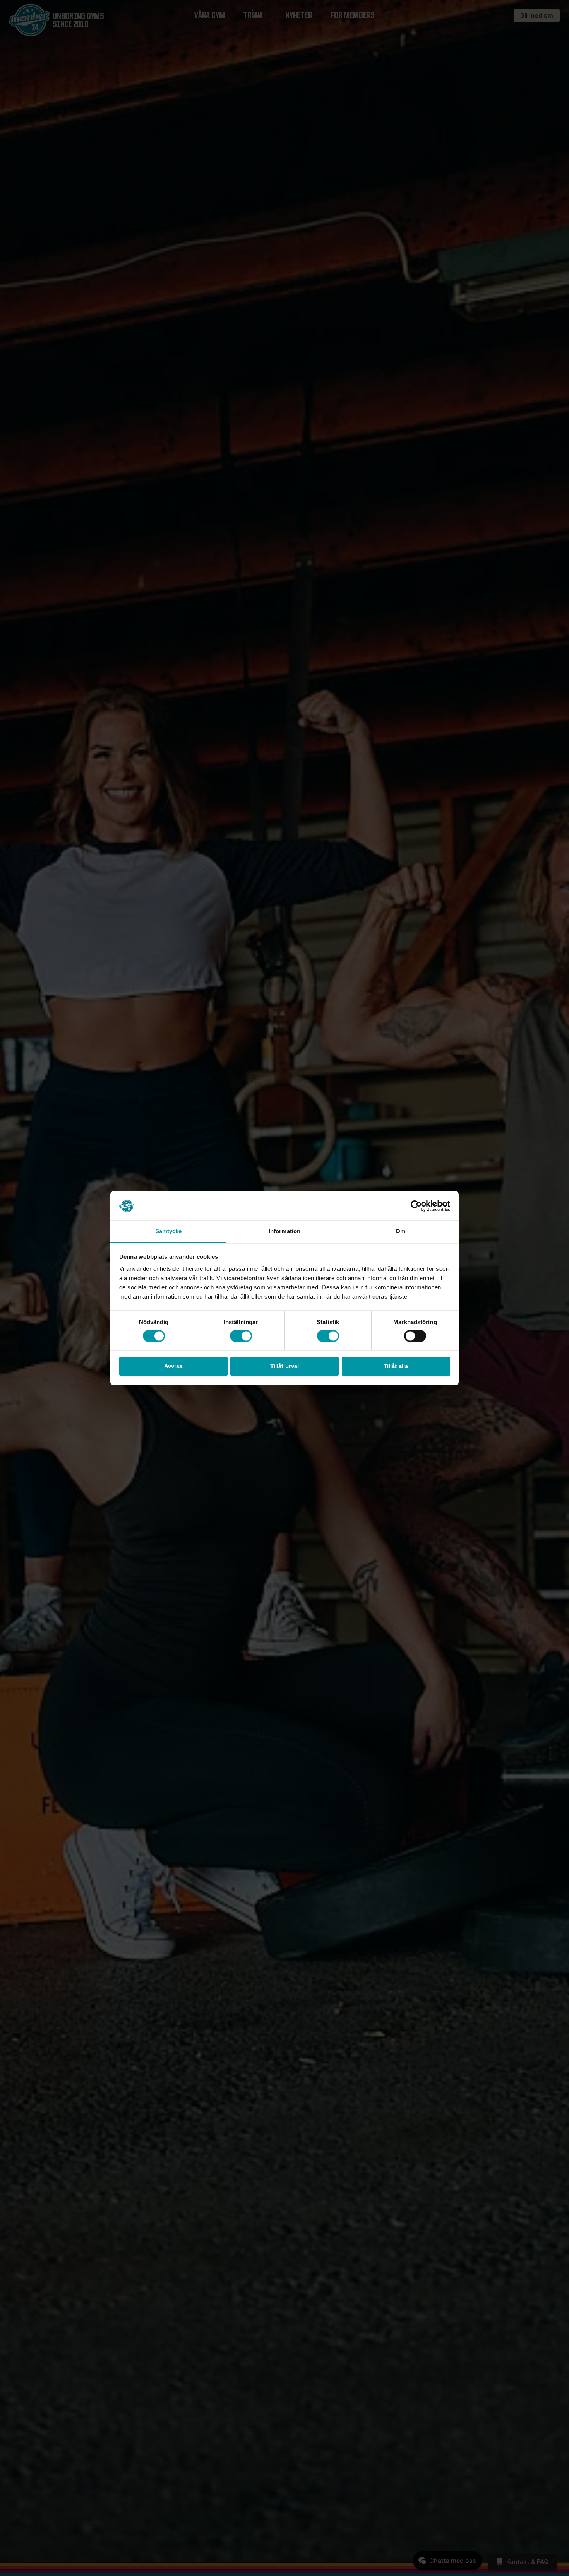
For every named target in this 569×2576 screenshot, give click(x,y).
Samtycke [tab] (169, 1232)
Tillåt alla (396, 1367)
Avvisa (173, 1367)
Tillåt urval (284, 1367)
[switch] (241, 1336)
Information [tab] (284, 1232)
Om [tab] (400, 1232)
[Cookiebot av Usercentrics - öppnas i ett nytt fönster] (416, 1206)
